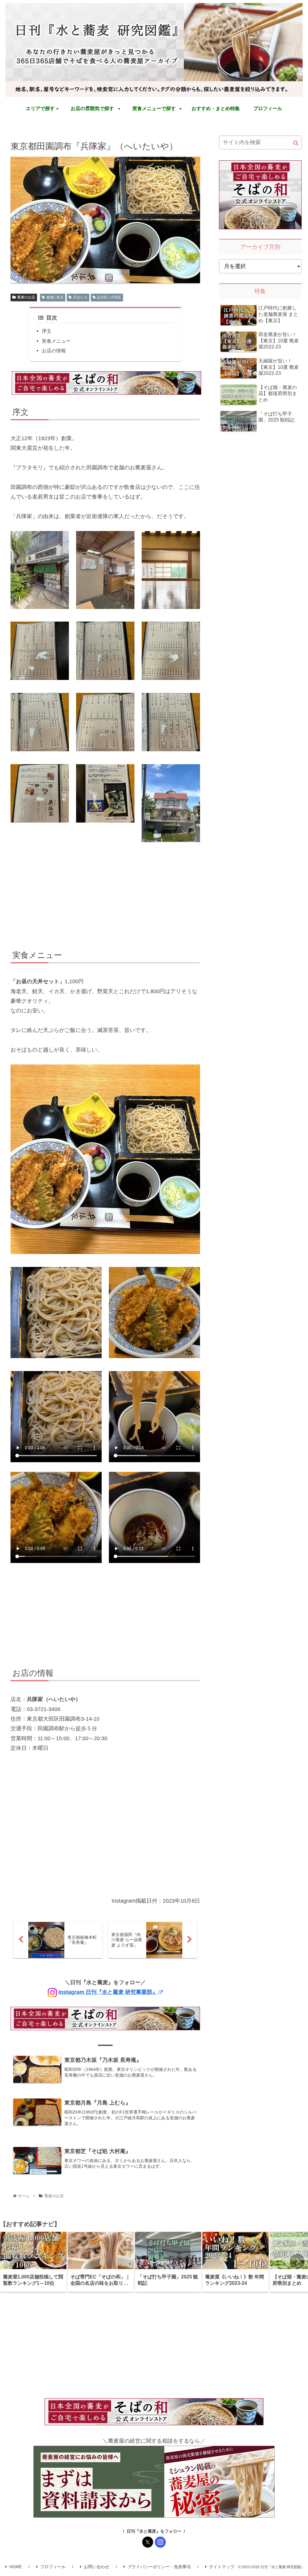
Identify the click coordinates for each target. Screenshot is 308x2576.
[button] (296, 143)
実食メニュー (56, 341)
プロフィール (53, 2567)
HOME (16, 2567)
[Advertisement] (105, 897)
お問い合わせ (97, 2567)
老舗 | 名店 (55, 297)
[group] (33, 2262)
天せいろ (80, 297)
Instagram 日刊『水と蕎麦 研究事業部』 (108, 1992)
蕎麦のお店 (26, 297)
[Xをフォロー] (148, 2542)
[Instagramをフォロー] (160, 2542)
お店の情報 (54, 351)
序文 (47, 331)
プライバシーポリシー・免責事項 (159, 2567)
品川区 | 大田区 (109, 297)
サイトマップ (222, 2567)
